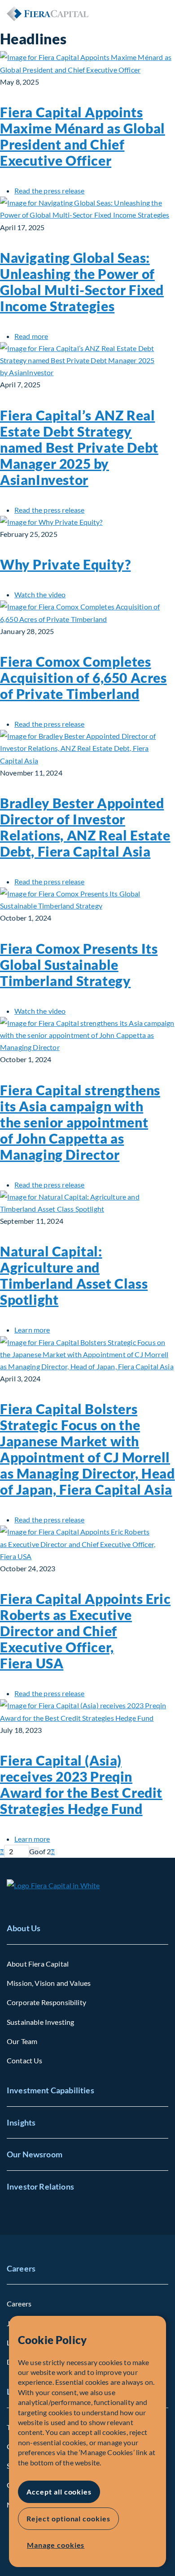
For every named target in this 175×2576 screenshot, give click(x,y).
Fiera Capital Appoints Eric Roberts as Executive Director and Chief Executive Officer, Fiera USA (85, 1631)
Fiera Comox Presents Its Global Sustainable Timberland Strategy (79, 964)
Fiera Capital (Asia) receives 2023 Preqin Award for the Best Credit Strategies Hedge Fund (81, 1784)
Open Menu (161, 13)
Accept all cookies (59, 2492)
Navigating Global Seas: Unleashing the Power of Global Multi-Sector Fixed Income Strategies (82, 282)
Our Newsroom (35, 2154)
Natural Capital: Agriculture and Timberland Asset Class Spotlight (74, 1275)
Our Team (22, 2041)
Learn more (32, 1330)
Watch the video (40, 594)
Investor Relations (40, 2186)
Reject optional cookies (68, 2518)
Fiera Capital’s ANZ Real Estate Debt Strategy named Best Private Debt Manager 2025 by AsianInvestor (79, 447)
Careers (21, 2268)
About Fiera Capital (38, 1964)
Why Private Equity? (65, 564)
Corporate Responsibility (46, 2002)
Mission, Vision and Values (49, 1983)
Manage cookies (56, 2545)
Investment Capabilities (50, 2090)
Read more (31, 336)
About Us (24, 1928)
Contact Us (25, 2060)
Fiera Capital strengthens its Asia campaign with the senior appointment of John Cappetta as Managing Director (80, 1122)
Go (34, 1851)
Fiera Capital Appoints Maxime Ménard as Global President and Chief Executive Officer (83, 136)
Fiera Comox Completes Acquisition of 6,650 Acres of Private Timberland (83, 677)
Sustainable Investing (40, 2022)
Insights (21, 2122)
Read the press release (50, 191)
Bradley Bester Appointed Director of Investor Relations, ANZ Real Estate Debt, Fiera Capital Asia (85, 827)
